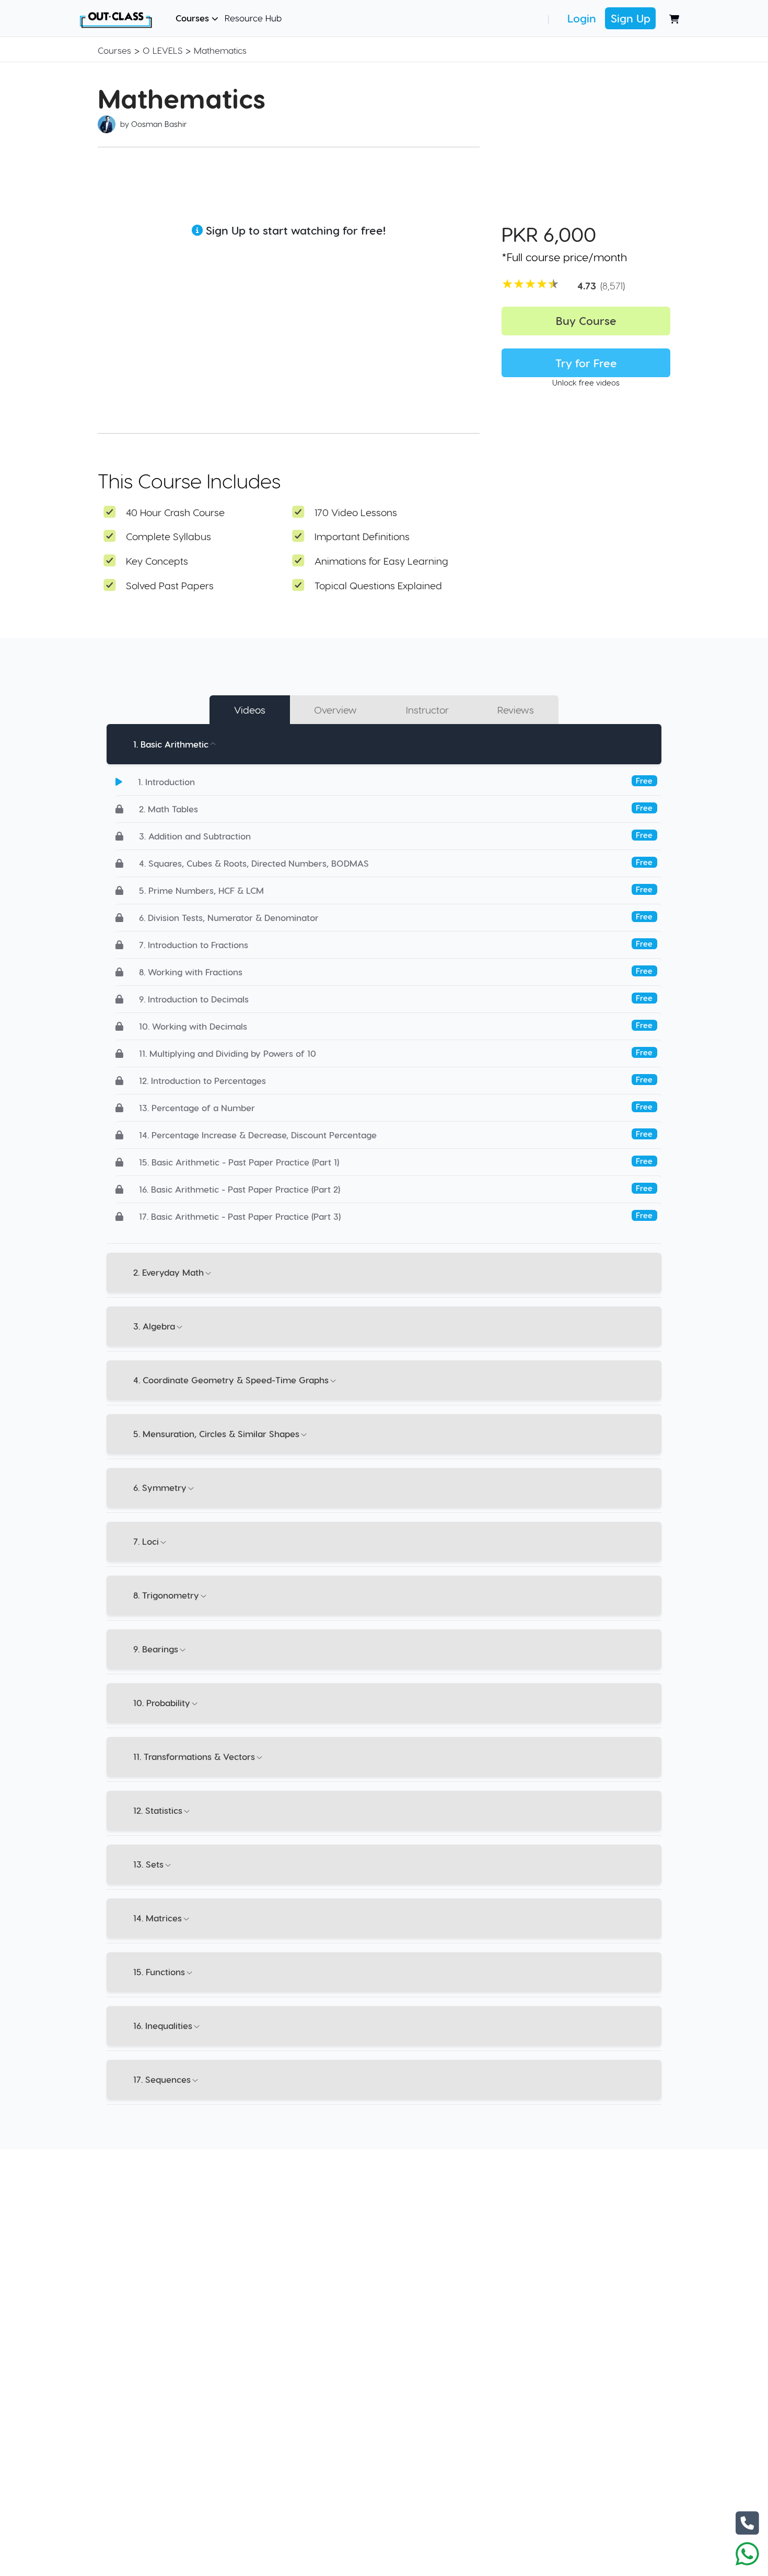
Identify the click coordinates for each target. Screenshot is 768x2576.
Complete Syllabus (168, 536)
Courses (194, 18)
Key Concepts (157, 561)
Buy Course (586, 320)
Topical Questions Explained (378, 585)
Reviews (516, 710)
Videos (250, 710)
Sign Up (631, 18)
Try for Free (586, 363)
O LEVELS (162, 50)
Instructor (427, 710)
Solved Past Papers (170, 585)
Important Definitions (362, 536)
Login (582, 18)
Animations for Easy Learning (381, 561)
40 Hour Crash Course (175, 512)
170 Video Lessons (356, 512)
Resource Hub (253, 18)
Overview (335, 710)
